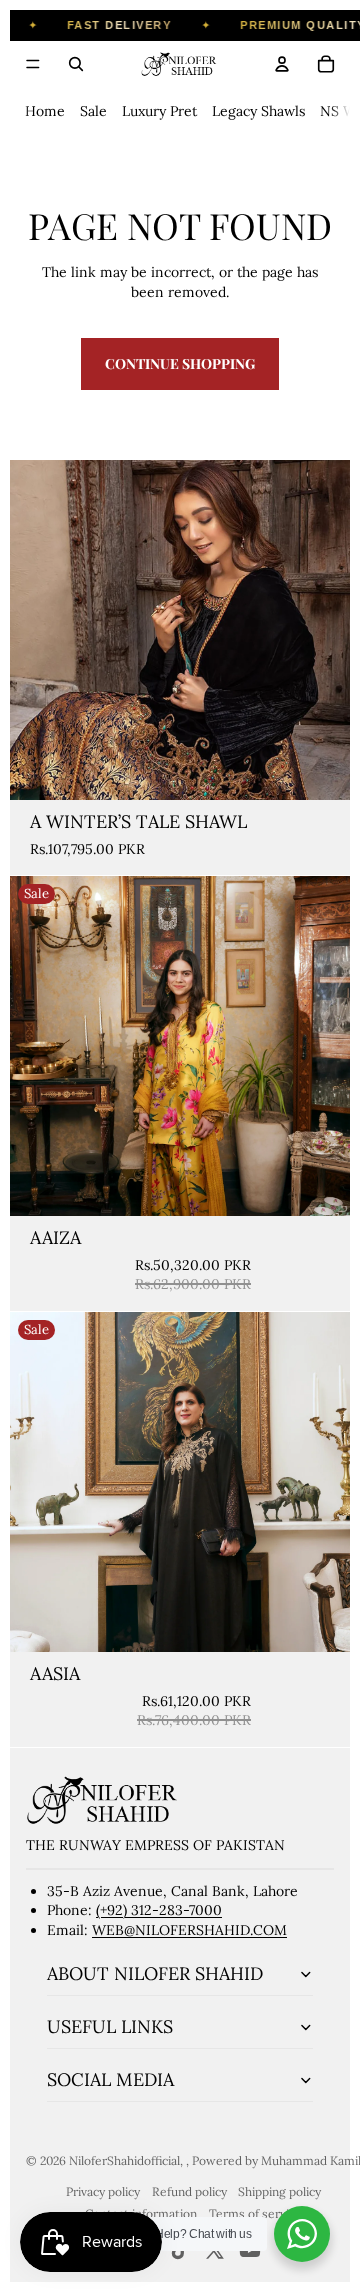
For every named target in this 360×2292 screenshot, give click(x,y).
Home (45, 111)
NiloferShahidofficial (124, 2160)
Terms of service (255, 2213)
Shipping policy (279, 2191)
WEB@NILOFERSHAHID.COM (189, 1930)
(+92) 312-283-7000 (159, 1910)
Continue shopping (180, 363)
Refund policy (189, 2191)
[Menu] (33, 64)
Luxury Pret (159, 111)
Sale (93, 111)
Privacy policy (103, 2191)
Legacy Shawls (258, 111)
